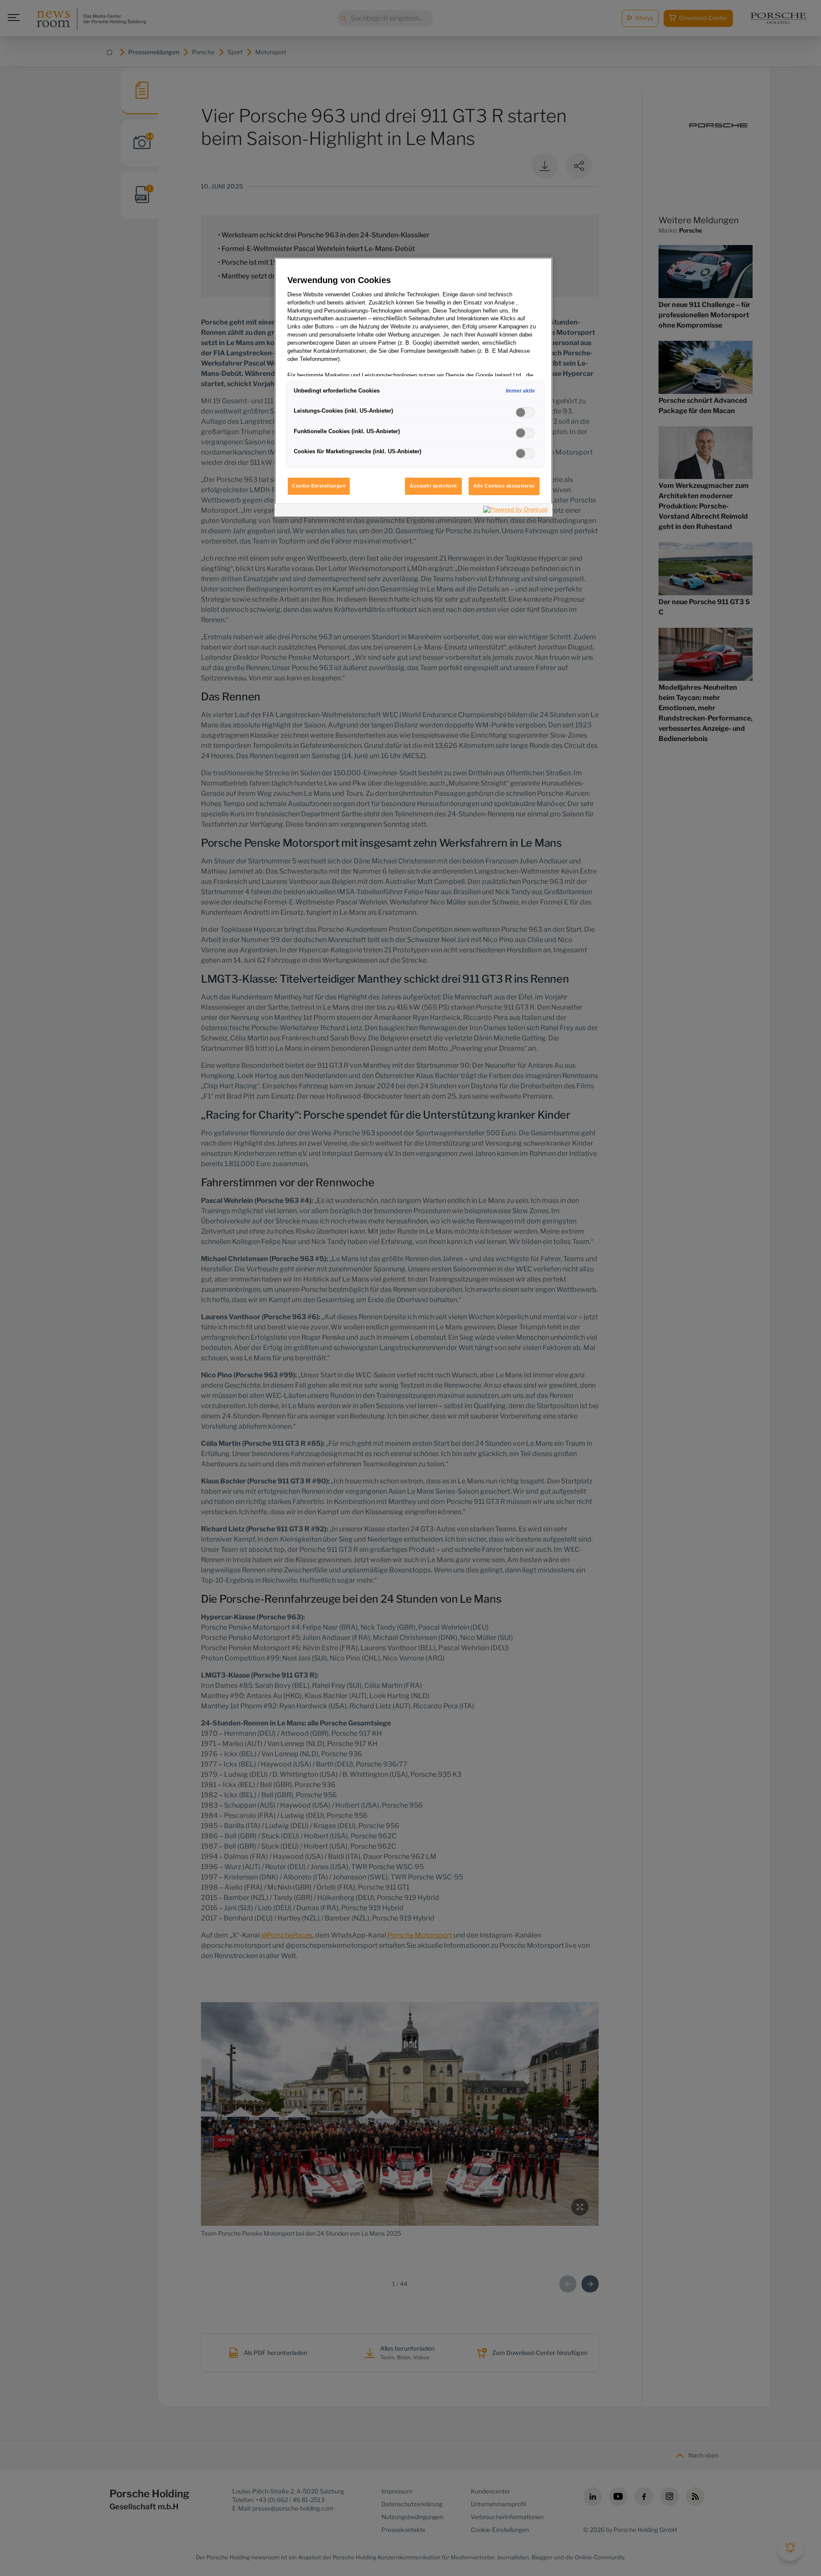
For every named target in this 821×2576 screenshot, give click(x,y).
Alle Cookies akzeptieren (504, 486)
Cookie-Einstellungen (319, 486)
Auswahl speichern (433, 486)
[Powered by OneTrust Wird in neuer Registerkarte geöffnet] (516, 511)
